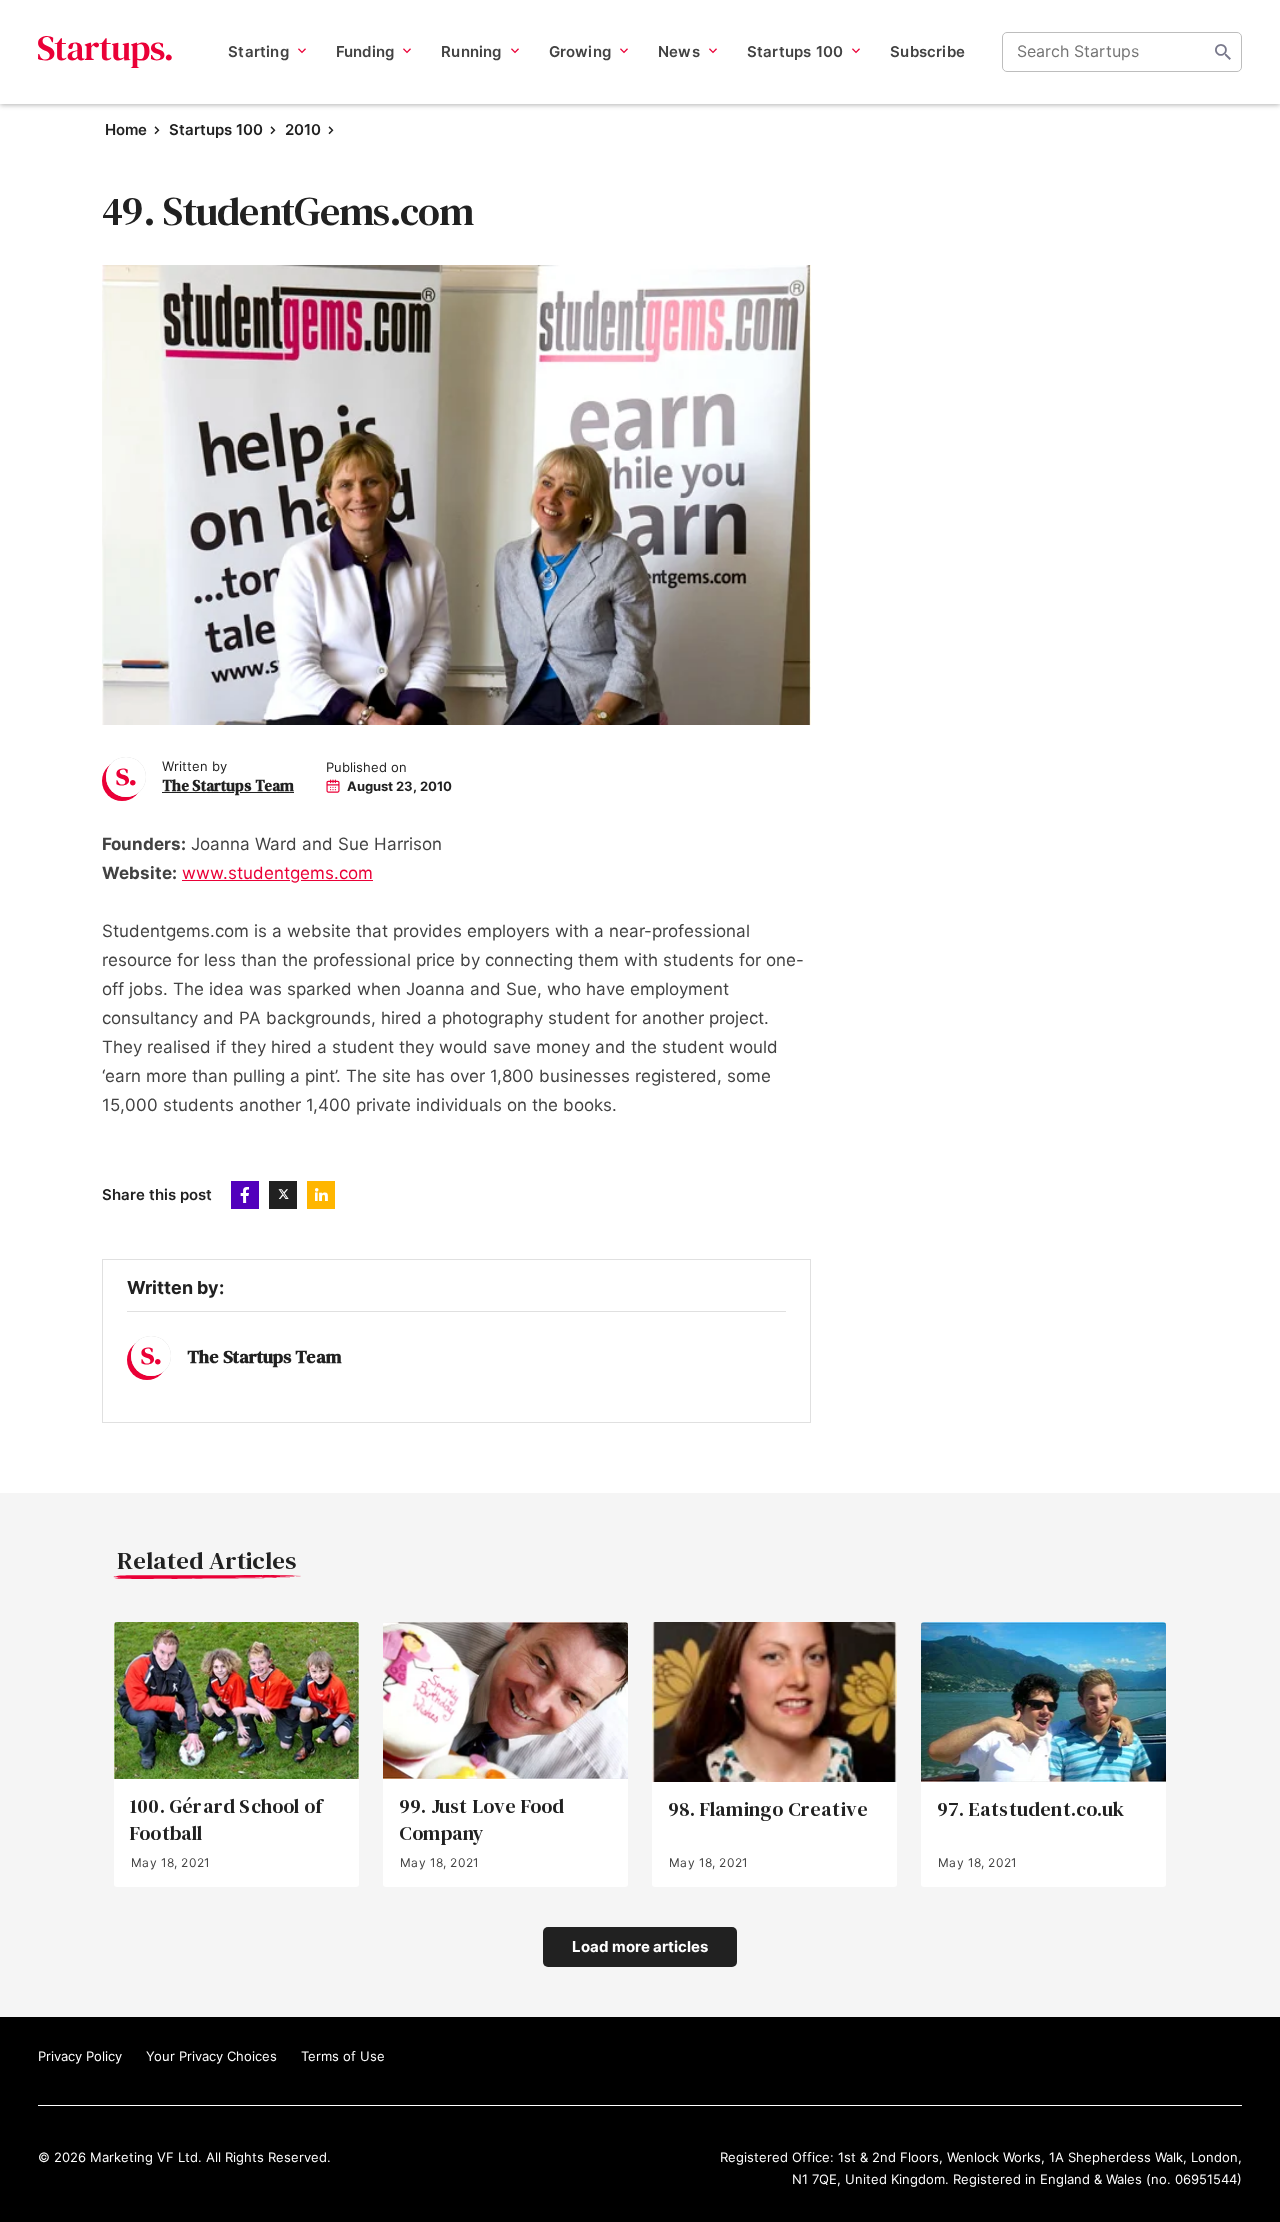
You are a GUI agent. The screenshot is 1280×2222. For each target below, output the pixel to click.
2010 (303, 129)
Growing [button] (580, 51)
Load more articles (640, 1946)
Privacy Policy (80, 2056)
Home (126, 129)
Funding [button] (365, 51)
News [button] (679, 51)
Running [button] (471, 51)
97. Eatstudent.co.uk (1030, 1809)
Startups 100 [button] (795, 51)
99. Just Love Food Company (482, 1820)
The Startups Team (228, 785)
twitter (283, 1195)
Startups (105, 52)
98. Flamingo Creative (768, 1809)
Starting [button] (258, 51)
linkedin (321, 1195)
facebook (245, 1195)
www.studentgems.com (277, 873)
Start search (1223, 52)
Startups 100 (216, 129)
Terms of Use (343, 2056)
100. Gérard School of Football (226, 1820)
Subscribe (927, 51)
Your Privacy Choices (211, 2056)
